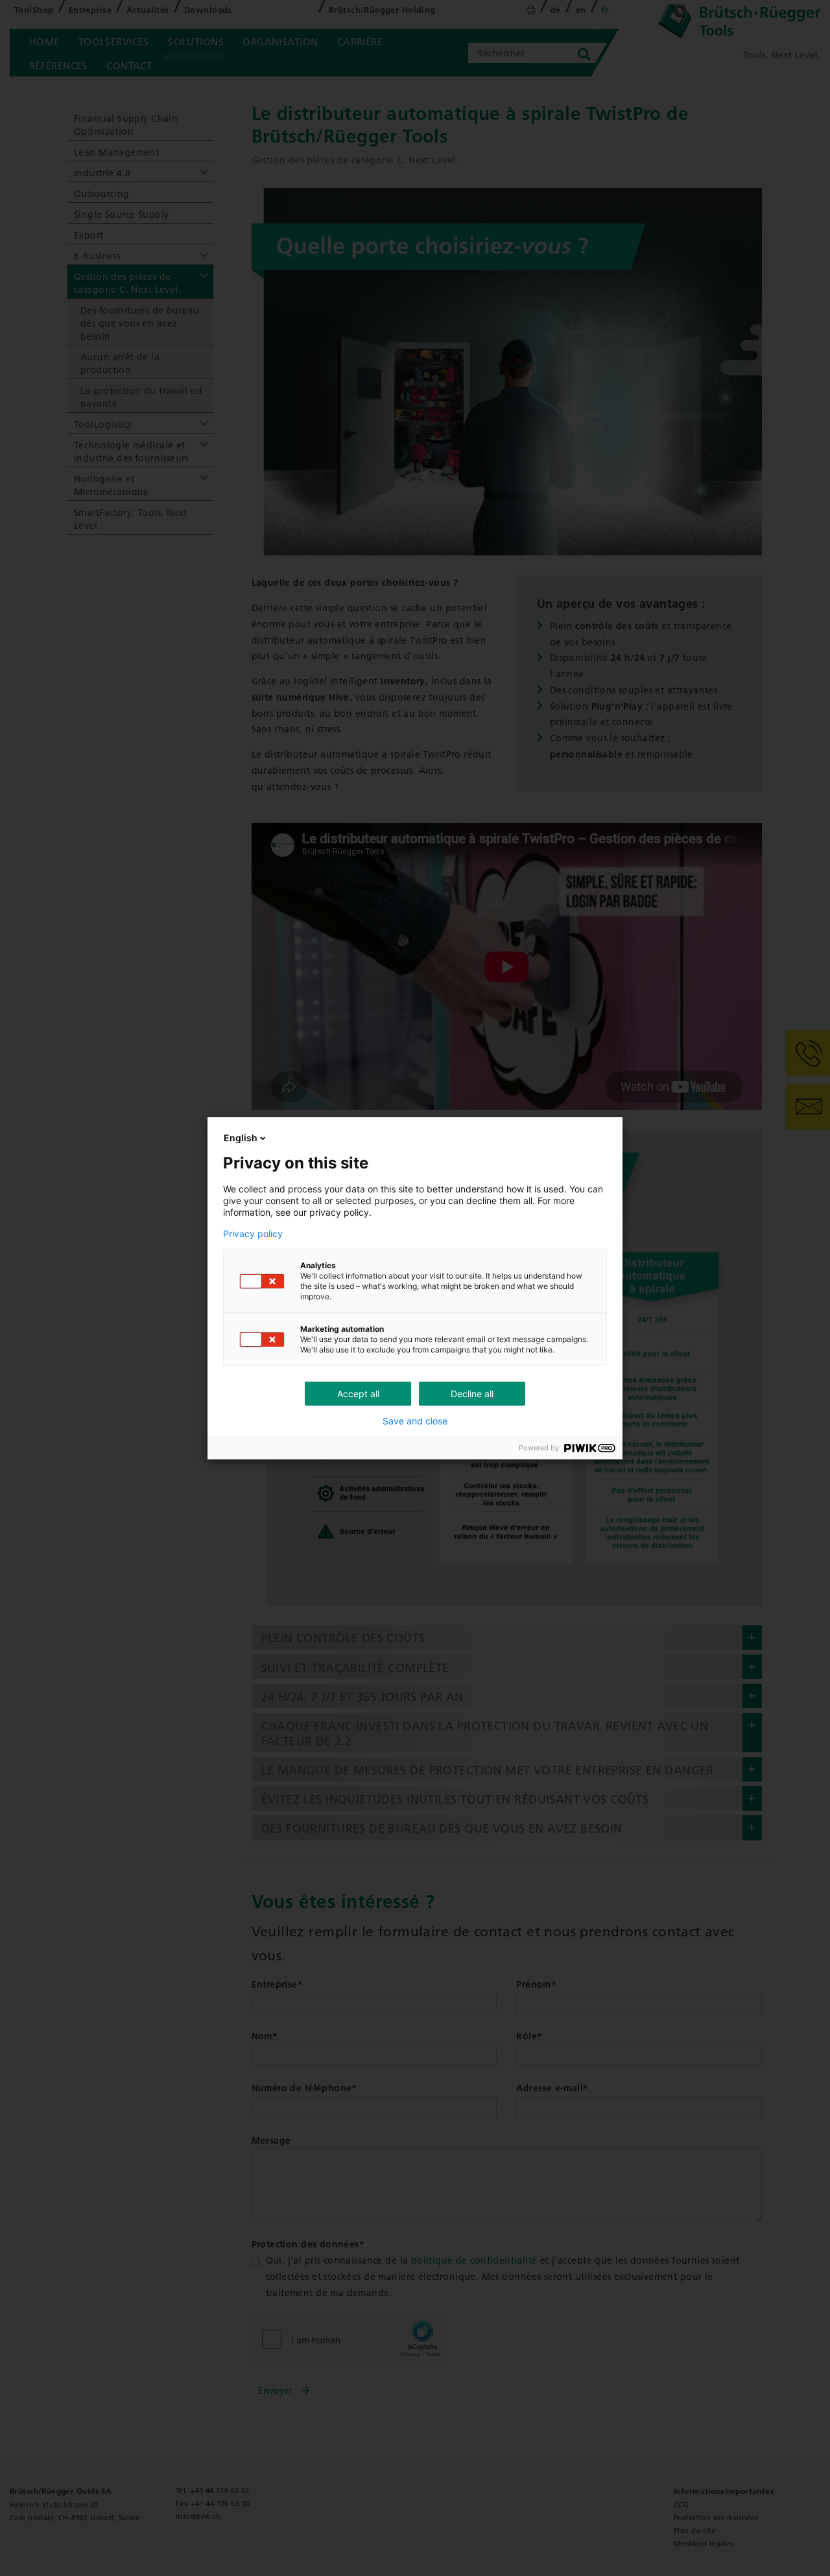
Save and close (415, 1421)
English (241, 1138)
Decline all (472, 1394)
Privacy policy (253, 1234)
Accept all (358, 1394)
